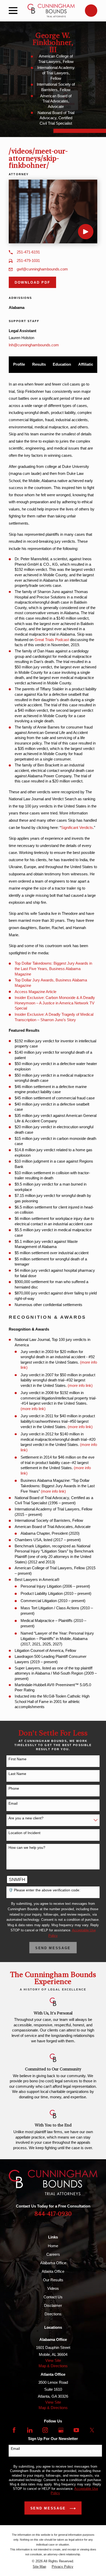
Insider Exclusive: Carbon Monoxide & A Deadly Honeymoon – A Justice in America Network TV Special (55, 1003)
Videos (53, 2288)
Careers (53, 2254)
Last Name (17, 1774)
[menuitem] (39, 2567)
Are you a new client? (26, 1818)
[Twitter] (92, 2430)
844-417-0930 (53, 2214)
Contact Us (53, 2297)
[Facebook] (14, 2430)
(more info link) (80, 1385)
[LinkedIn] (30, 2430)
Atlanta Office (53, 2271)
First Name (17, 1759)
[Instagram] (45, 2430)
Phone (14, 1788)
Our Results (53, 2280)
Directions (53, 2314)
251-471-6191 (28, 252)
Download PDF (32, 282)
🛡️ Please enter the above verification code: (44, 1890)
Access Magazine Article (36, 992)
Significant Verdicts (77, 827)
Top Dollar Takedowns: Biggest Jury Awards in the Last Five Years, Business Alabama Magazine (53, 969)
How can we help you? (27, 1847)
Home (53, 2246)
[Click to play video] (86, 232)
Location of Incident (24, 1833)
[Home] (51, 11)
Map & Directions (53, 2366)
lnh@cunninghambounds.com (34, 345)
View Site (53, 2360)
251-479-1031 (28, 261)
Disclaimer (53, 2305)
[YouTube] (76, 2430)
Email (13, 1803)
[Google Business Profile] (61, 2430)
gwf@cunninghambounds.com (42, 269)
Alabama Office (53, 2263)
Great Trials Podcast (52, 640)
